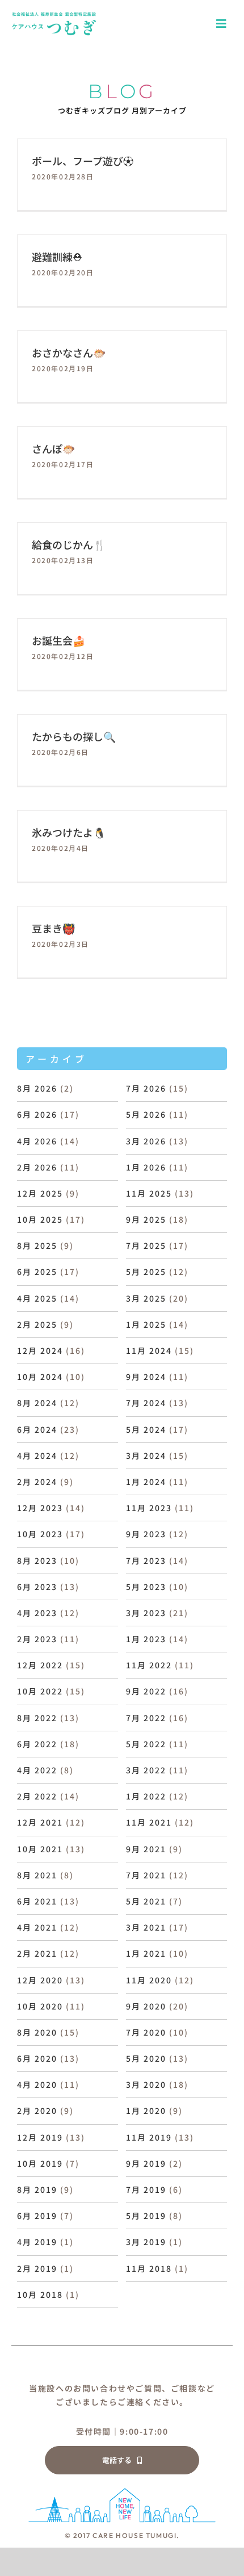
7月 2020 (146, 2032)
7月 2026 (146, 1088)
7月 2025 (146, 1245)
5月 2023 (146, 1587)
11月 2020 (149, 1980)
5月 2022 (146, 1744)
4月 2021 (37, 1927)
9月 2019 (146, 2163)
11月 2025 (149, 1193)
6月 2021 (37, 1901)
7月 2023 (146, 1560)
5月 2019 (146, 2216)
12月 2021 (40, 1822)
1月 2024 (146, 1482)
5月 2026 (146, 1114)
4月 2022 (37, 1770)
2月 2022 (37, 1796)
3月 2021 (146, 1927)
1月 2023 (146, 1639)
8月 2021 (37, 1875)
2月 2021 (37, 1953)
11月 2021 (149, 1822)
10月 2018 (40, 2294)
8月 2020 (37, 2032)
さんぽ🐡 (53, 448)
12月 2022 (40, 1665)
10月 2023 (40, 1534)
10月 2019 (40, 2163)
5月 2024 (146, 1429)
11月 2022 (149, 1665)
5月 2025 (146, 1272)
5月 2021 (146, 1901)
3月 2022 (146, 1770)
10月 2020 (40, 2006)
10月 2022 (40, 1691)
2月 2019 (37, 2268)
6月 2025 (37, 1272)
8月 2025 (37, 1245)
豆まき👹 (53, 928)
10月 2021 (40, 1849)
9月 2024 (146, 1377)
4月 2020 (37, 2084)
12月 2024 (40, 1350)
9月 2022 (146, 1691)
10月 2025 (40, 1219)
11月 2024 (149, 1350)
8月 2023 (37, 1560)
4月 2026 (37, 1141)
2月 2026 (37, 1167)
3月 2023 (146, 1613)
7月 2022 (146, 1718)
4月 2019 (37, 2242)
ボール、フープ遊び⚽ (83, 161)
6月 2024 (37, 1429)
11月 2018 (149, 2268)
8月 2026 (37, 1088)
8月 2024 (37, 1403)
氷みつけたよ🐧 (69, 832)
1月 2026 (146, 1167)
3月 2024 (146, 1455)
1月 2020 (146, 2111)
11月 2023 (149, 1508)
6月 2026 (37, 1114)
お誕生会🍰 (58, 640)
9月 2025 (146, 1219)
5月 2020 (146, 2058)
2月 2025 (37, 1324)
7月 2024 (146, 1403)
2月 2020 (37, 2111)
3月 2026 (146, 1141)
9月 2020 (146, 2006)
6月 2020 (37, 2058)
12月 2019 (40, 2137)
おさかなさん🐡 (69, 353)
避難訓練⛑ (57, 257)
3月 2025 (146, 1298)
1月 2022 (146, 1796)
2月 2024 (37, 1482)
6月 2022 (37, 1744)
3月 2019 (146, 2242)
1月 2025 (146, 1324)
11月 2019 (149, 2137)
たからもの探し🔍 (74, 736)
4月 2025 (37, 1298)
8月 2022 (37, 1718)
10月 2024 (40, 1377)
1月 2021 (146, 1953)
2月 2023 (37, 1639)
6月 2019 (37, 2216)
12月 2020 (40, 1980)
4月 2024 (37, 1455)
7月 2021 (146, 1875)
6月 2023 (37, 1587)
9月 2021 (146, 1849)
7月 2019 (146, 2189)
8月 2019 (37, 2189)
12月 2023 (40, 1508)
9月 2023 (146, 1534)
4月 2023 (37, 1613)
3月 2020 (146, 2084)
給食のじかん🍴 (69, 544)
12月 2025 (40, 1193)
